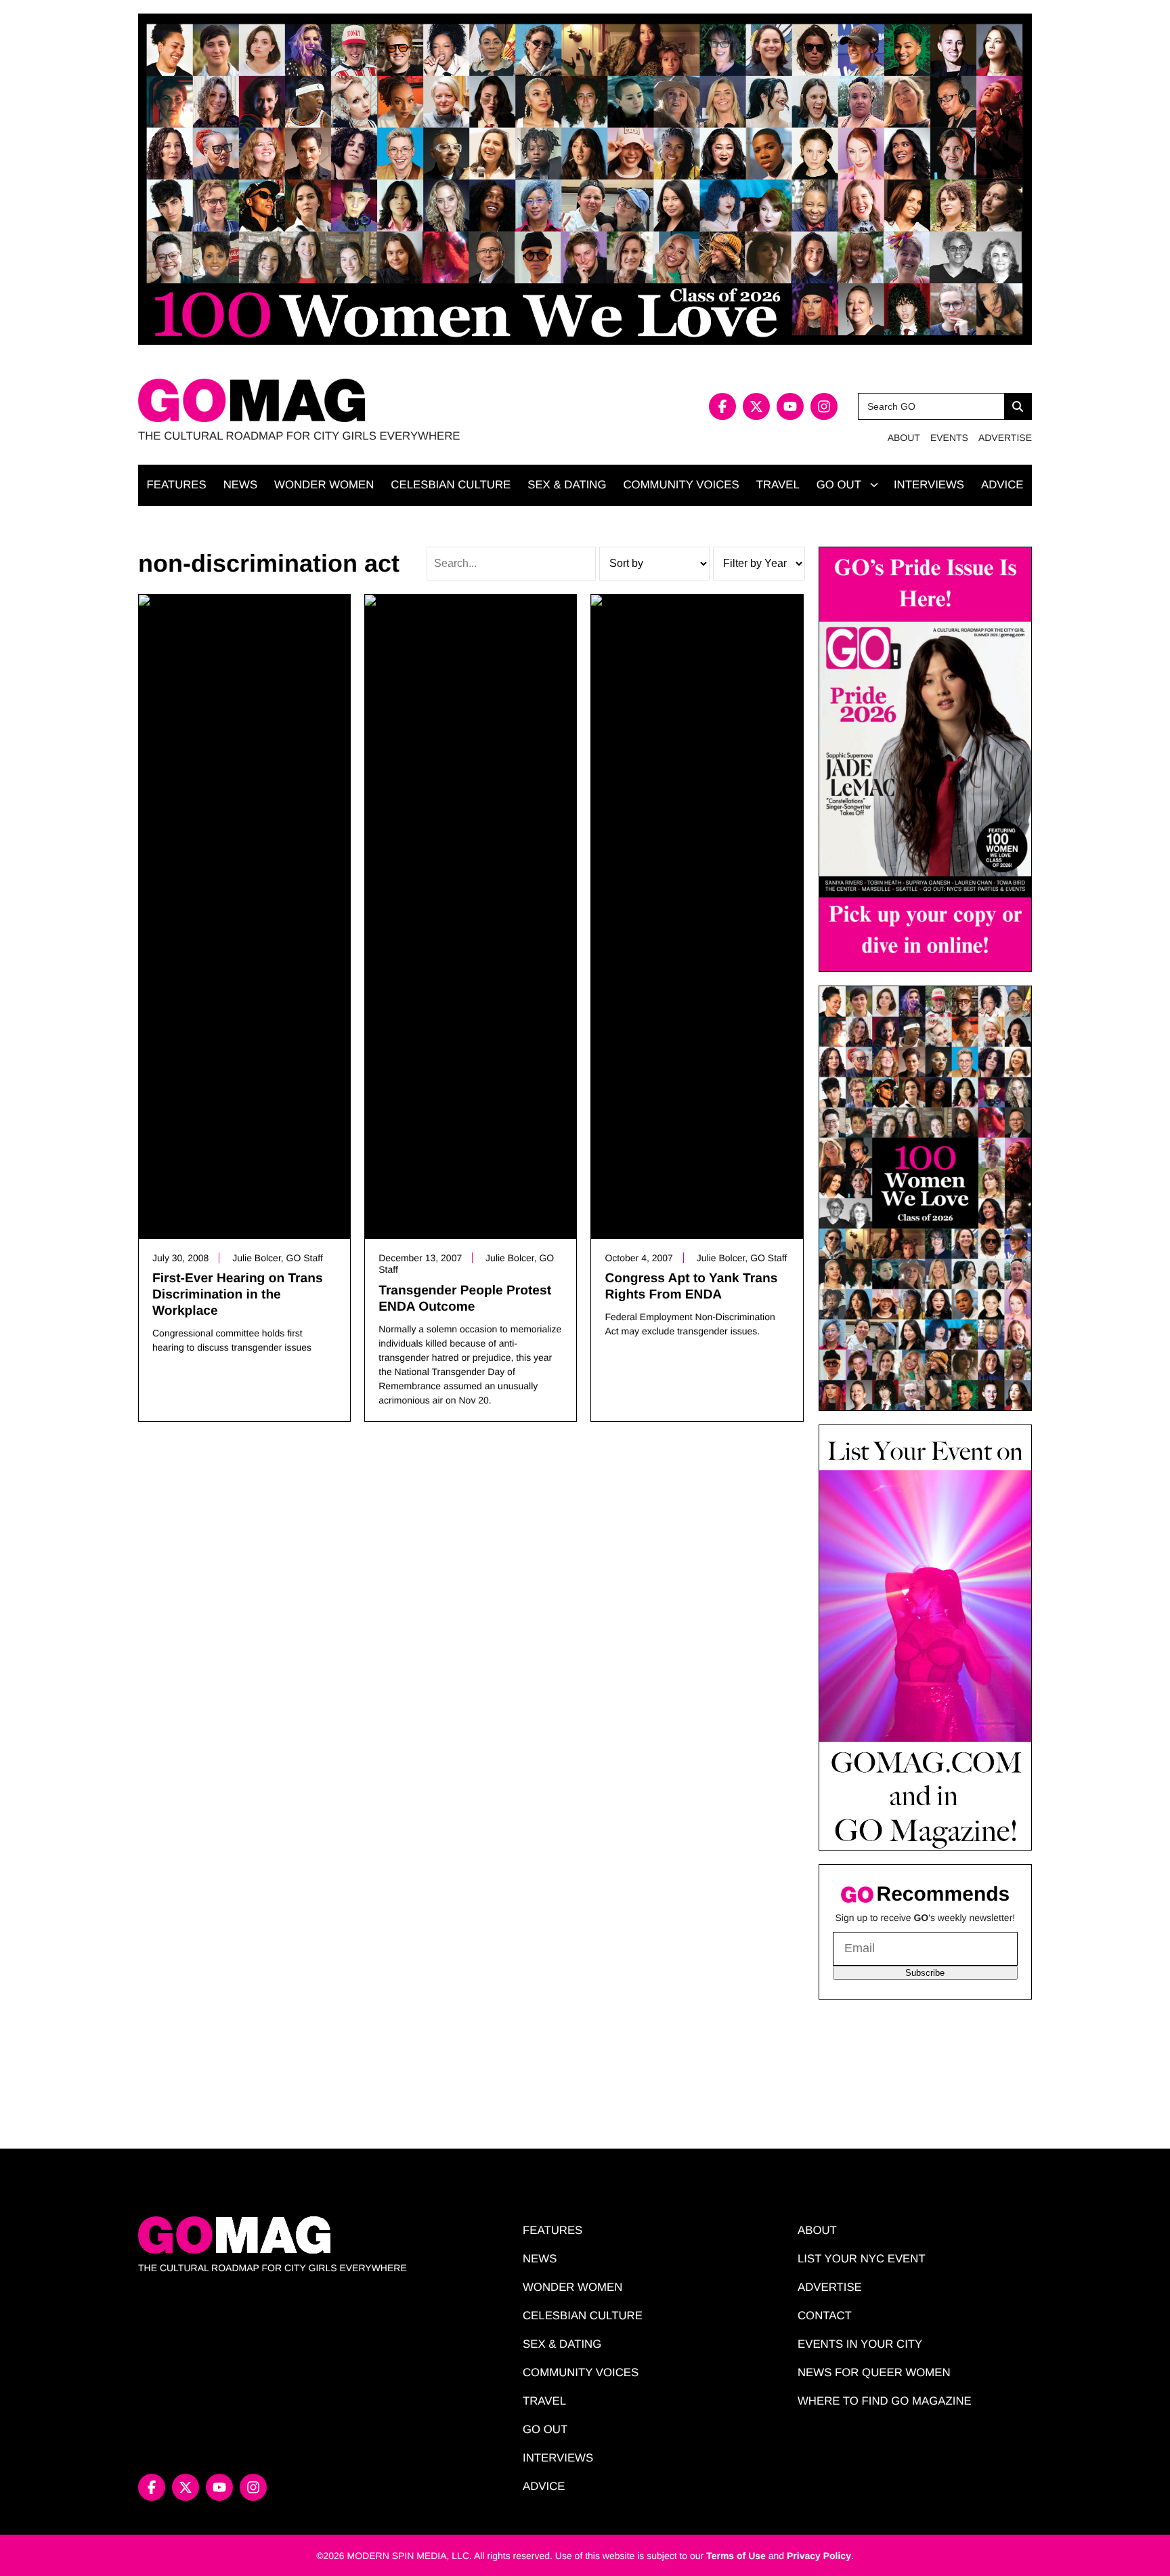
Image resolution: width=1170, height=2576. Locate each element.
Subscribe (925, 1973)
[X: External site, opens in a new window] (756, 406)
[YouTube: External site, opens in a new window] (790, 406)
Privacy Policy (819, 2556)
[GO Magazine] (362, 401)
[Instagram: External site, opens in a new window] (824, 406)
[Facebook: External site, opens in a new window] (722, 406)
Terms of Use (736, 2556)
